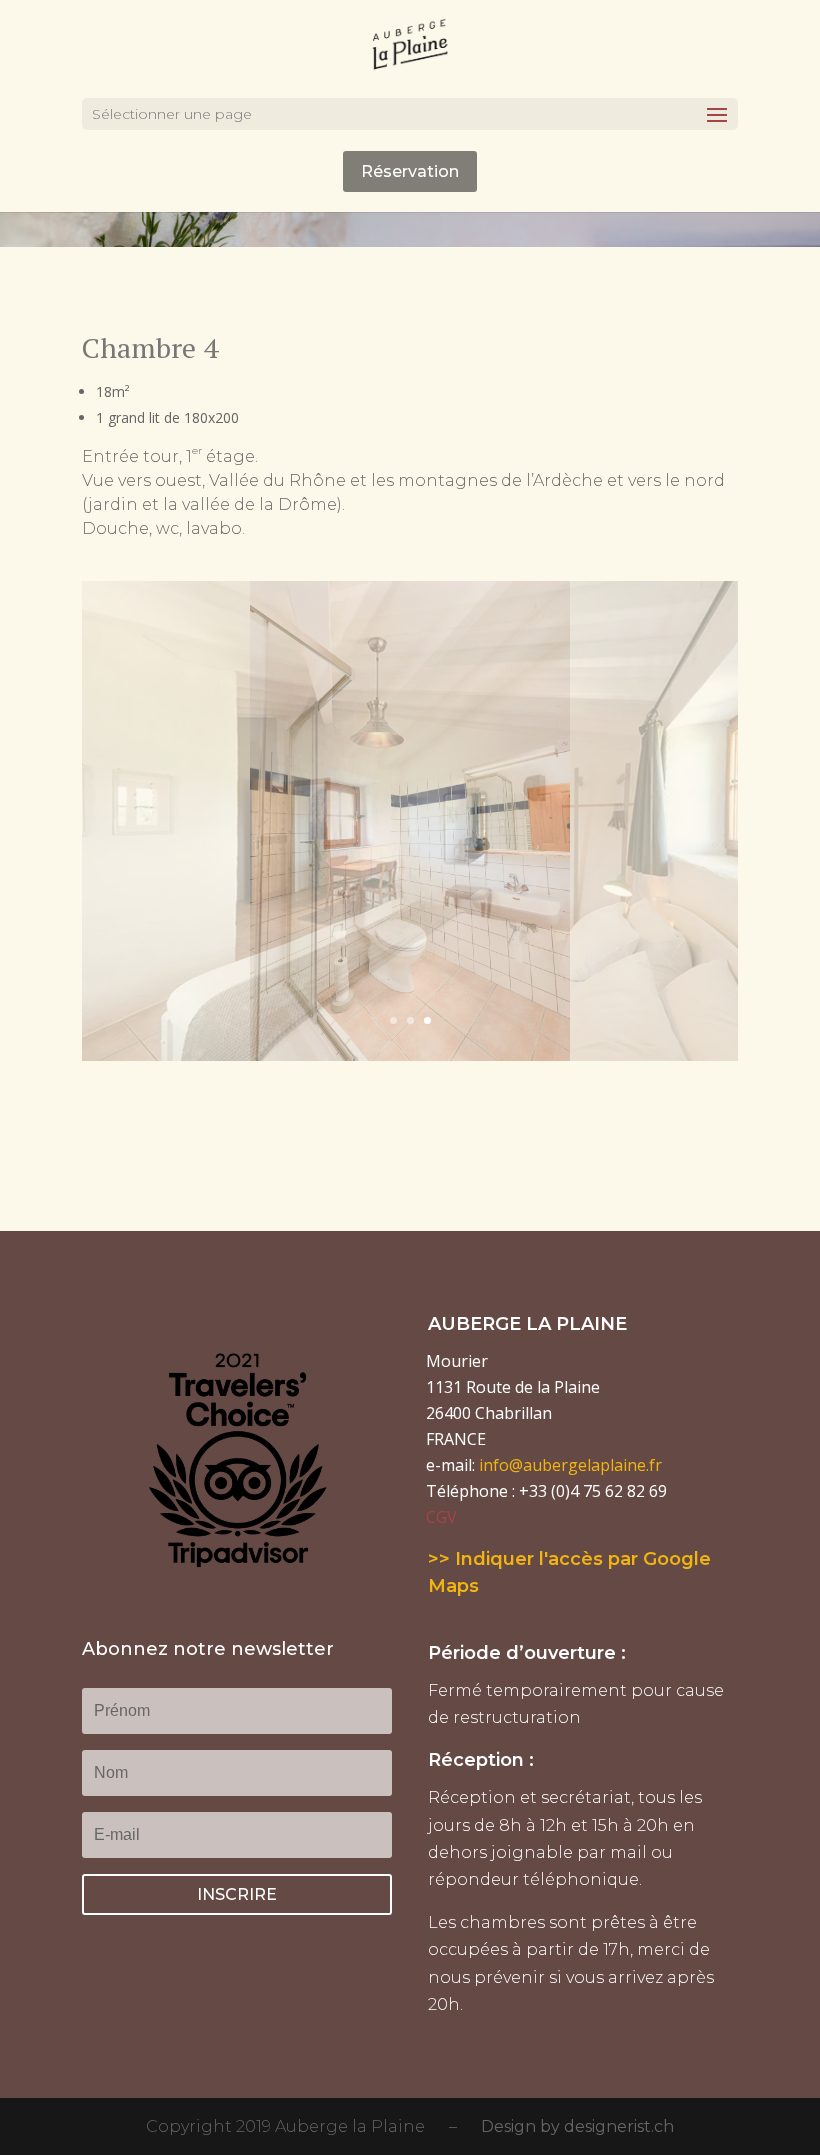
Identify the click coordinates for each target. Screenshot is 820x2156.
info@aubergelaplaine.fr (570, 1465)
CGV (441, 1517)
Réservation (410, 171)
